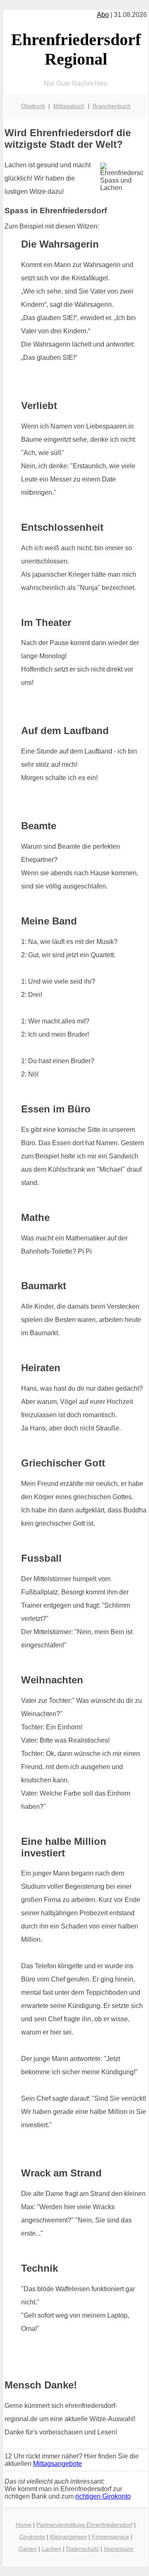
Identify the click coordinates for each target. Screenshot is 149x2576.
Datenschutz (83, 2549)
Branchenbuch (112, 106)
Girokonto (32, 2537)
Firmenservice (111, 2537)
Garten (28, 2549)
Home (24, 2525)
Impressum (119, 2549)
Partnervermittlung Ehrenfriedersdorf (84, 2525)
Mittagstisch (69, 106)
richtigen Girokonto (103, 2496)
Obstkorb (33, 106)
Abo (103, 15)
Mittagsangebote (58, 2464)
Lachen (52, 2549)
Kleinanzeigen (68, 2537)
